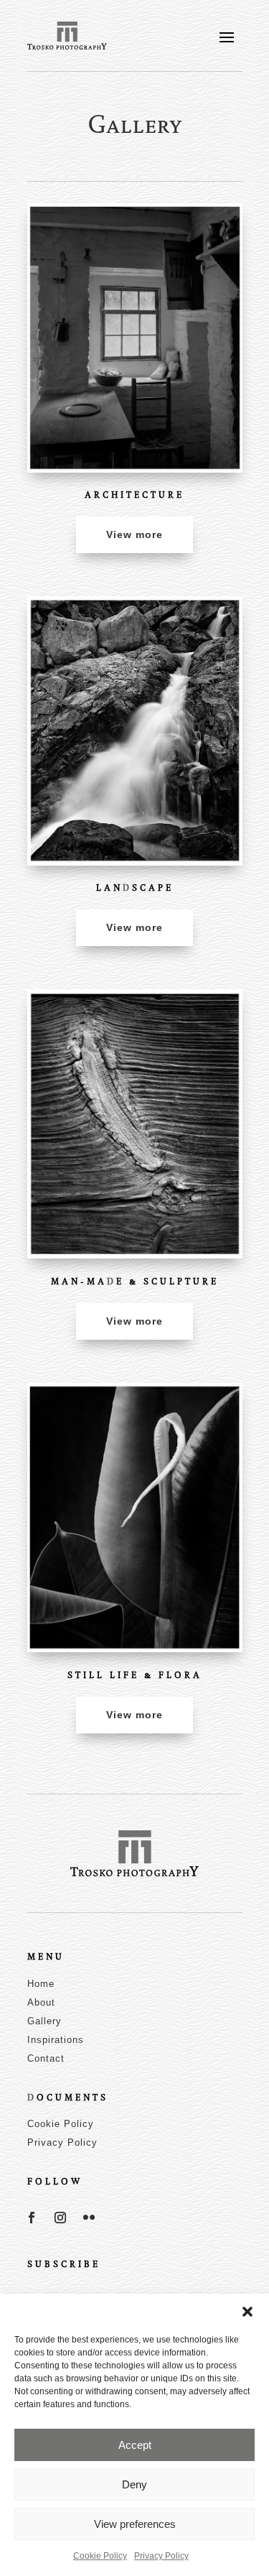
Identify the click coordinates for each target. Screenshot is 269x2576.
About (41, 2002)
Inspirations (56, 2040)
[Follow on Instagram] (60, 2218)
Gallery (44, 2021)
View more (134, 534)
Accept (135, 2445)
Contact (46, 2058)
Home (41, 1984)
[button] (247, 2312)
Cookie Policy (100, 2556)
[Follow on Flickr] (89, 2218)
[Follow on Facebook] (32, 2218)
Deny (134, 2484)
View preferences (135, 2524)
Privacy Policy (161, 2556)
